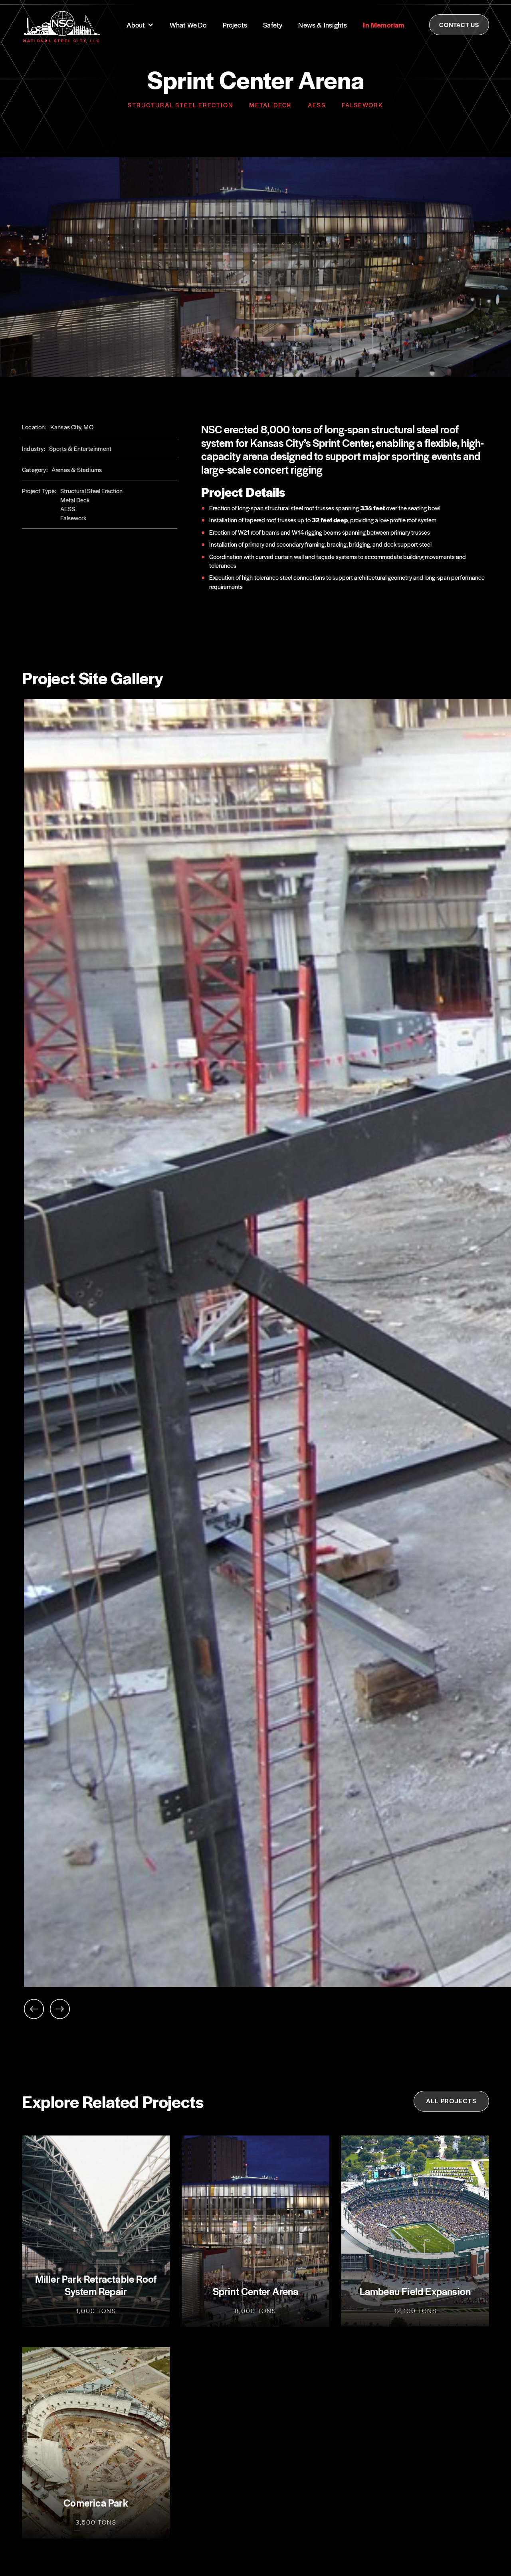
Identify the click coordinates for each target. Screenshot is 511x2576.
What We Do (188, 25)
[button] (140, 25)
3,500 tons (96, 2522)
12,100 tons (415, 2311)
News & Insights (323, 25)
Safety (273, 25)
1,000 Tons (96, 2311)
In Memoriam (384, 25)
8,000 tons (255, 2311)
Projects (235, 25)
